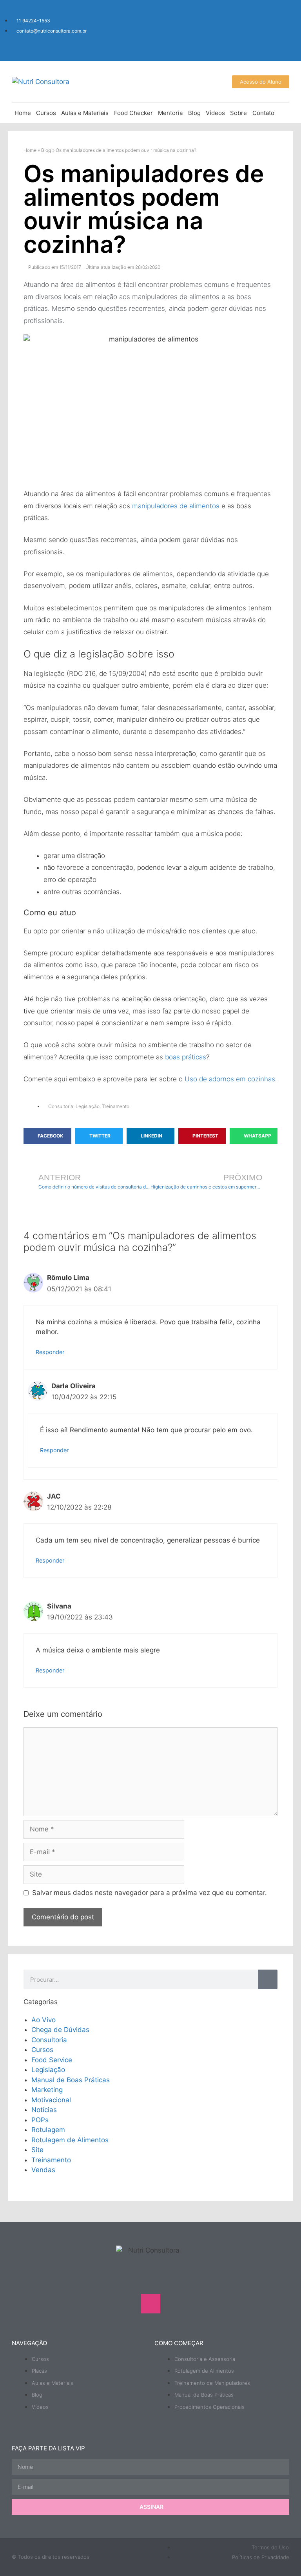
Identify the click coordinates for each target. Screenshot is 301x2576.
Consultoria (61, 1106)
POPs (40, 2120)
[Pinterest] (198, 2304)
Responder (50, 1352)
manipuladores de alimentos (176, 506)
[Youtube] (256, 18)
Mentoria (170, 113)
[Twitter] (279, 40)
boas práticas (186, 1057)
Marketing (47, 2090)
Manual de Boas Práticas (71, 2080)
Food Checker (133, 113)
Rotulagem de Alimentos (70, 2140)
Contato (263, 113)
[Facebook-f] (279, 18)
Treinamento (116, 1106)
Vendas (43, 2170)
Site (37, 2150)
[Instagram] (232, 18)
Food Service (52, 2060)
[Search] (268, 1979)
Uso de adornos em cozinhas (230, 1079)
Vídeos (215, 113)
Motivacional (51, 2100)
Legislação (88, 1106)
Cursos (46, 113)
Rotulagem (48, 2130)
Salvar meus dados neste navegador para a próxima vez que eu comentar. (150, 1893)
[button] (47, 1136)
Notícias (44, 2110)
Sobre (238, 113)
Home (23, 113)
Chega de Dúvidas (60, 2030)
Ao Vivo (44, 2020)
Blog (194, 113)
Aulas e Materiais (85, 113)
